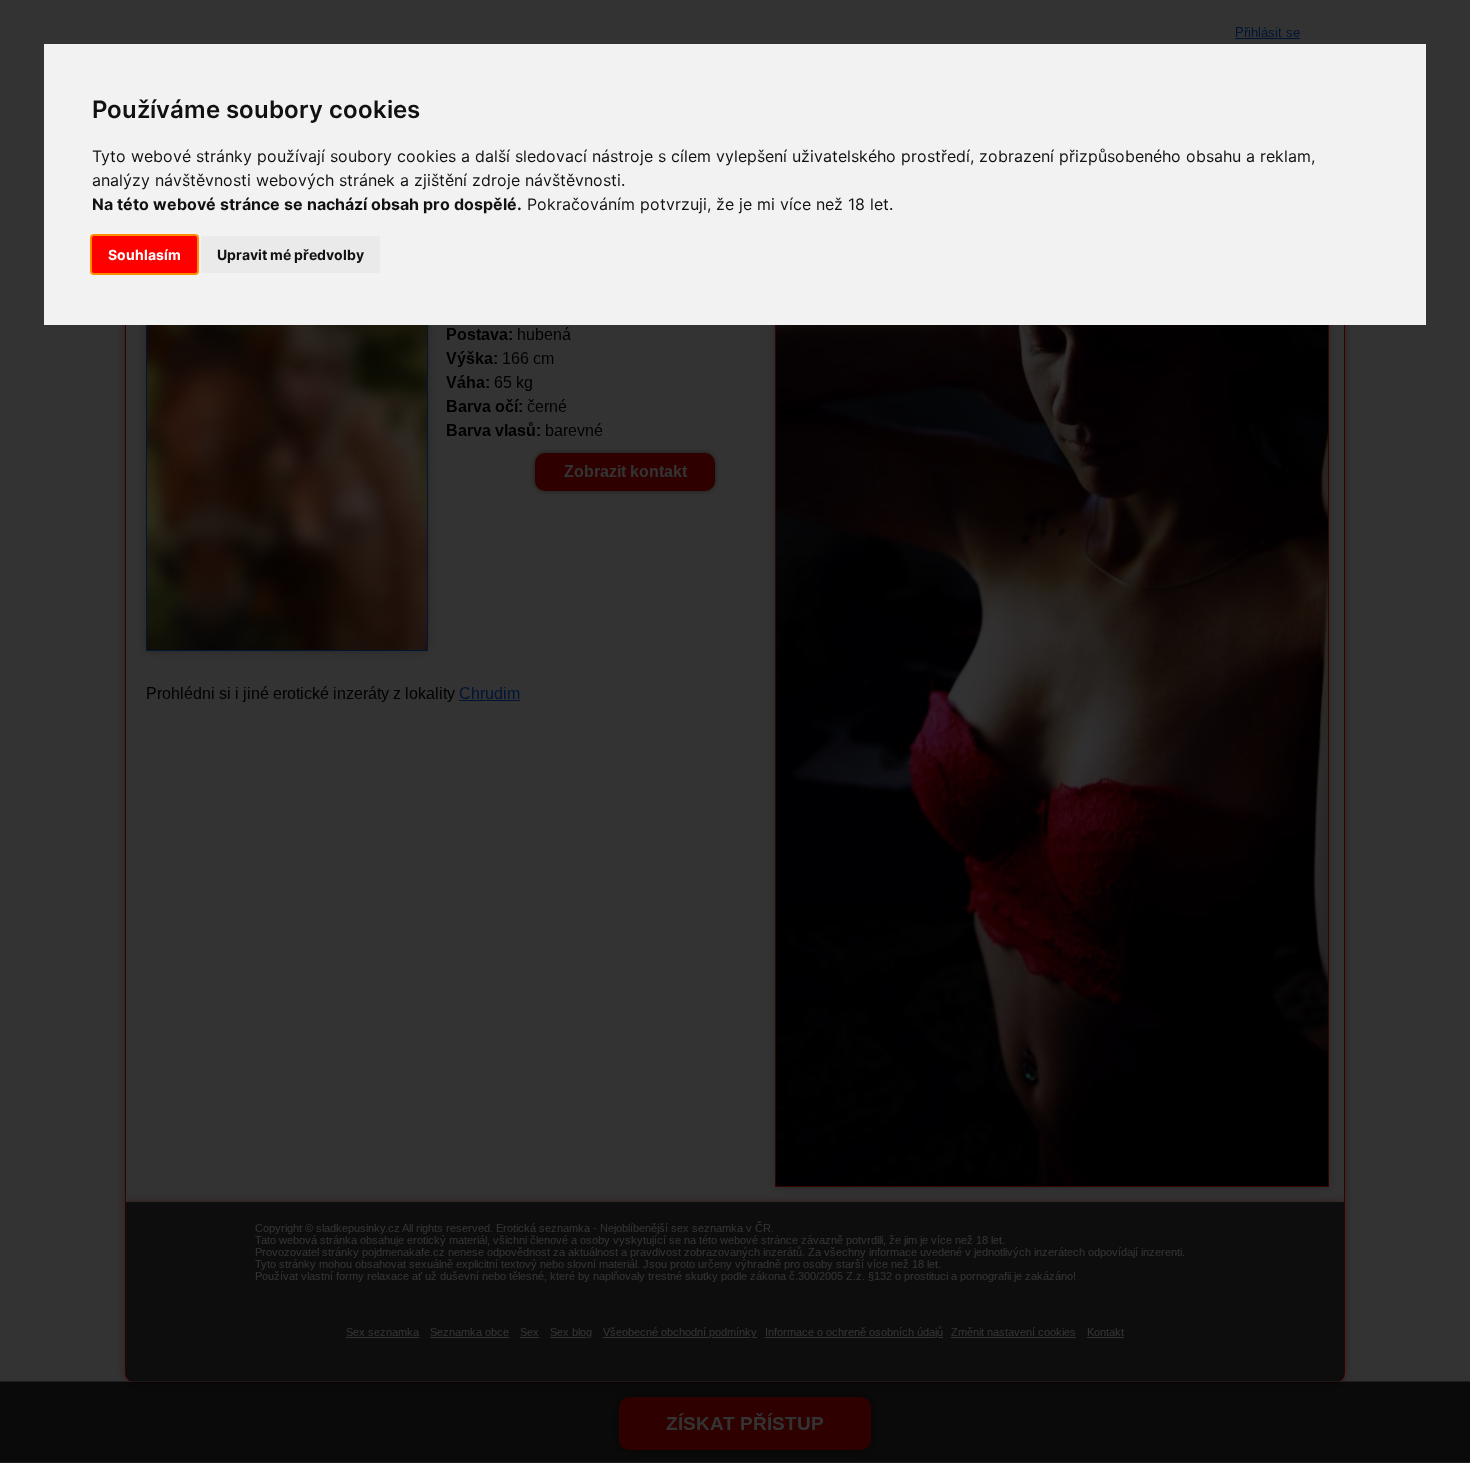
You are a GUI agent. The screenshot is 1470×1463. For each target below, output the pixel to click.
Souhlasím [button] (144, 254)
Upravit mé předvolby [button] (290, 254)
